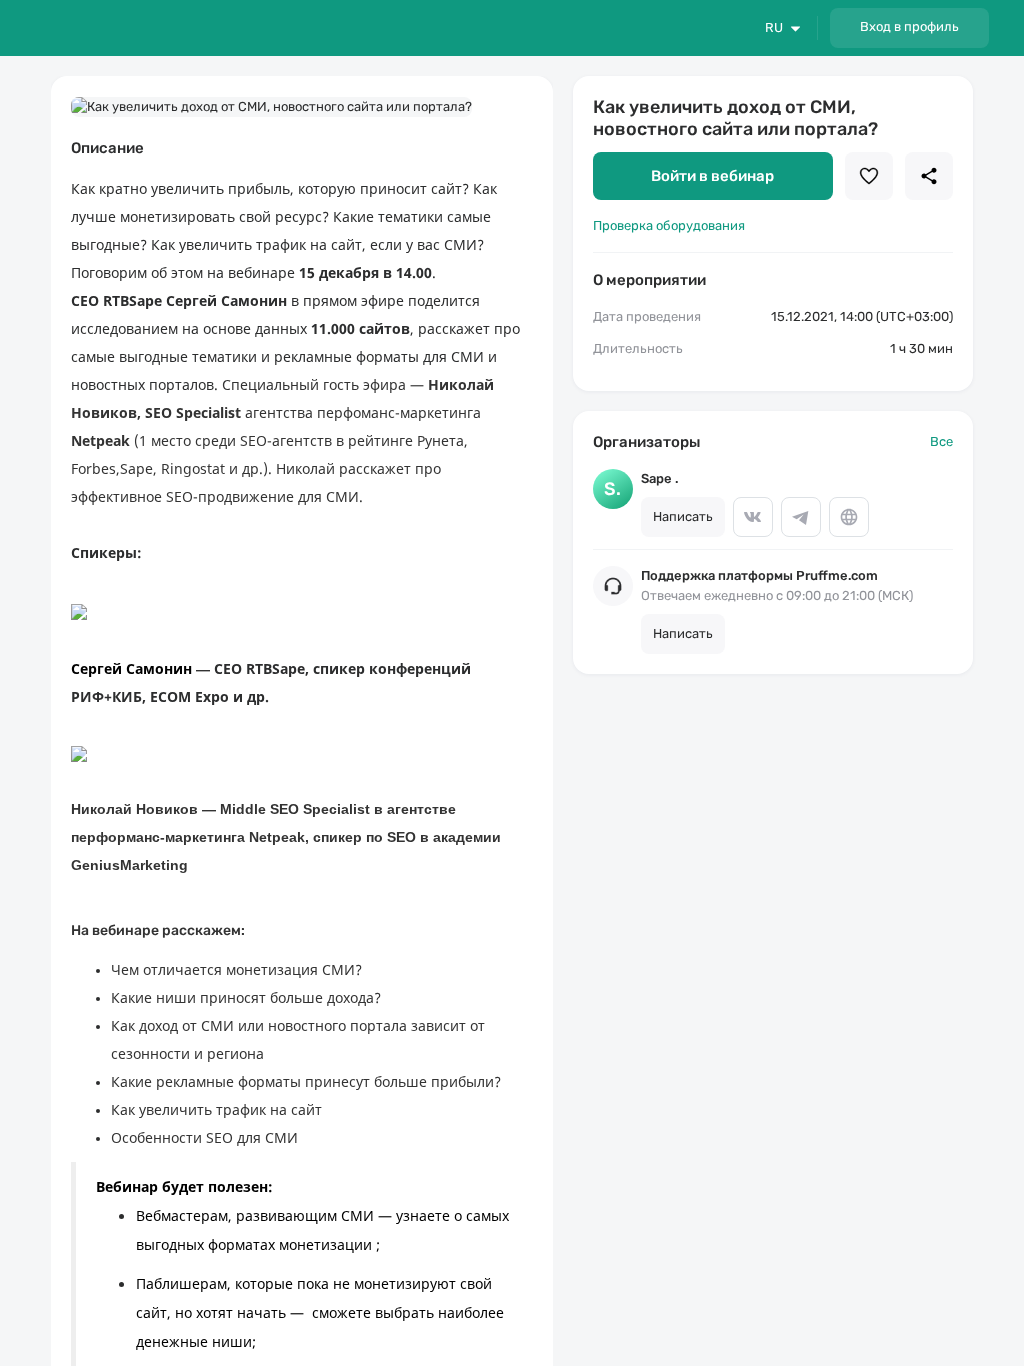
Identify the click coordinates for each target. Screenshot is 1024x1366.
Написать (683, 516)
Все (941, 441)
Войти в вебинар (712, 176)
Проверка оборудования (669, 225)
